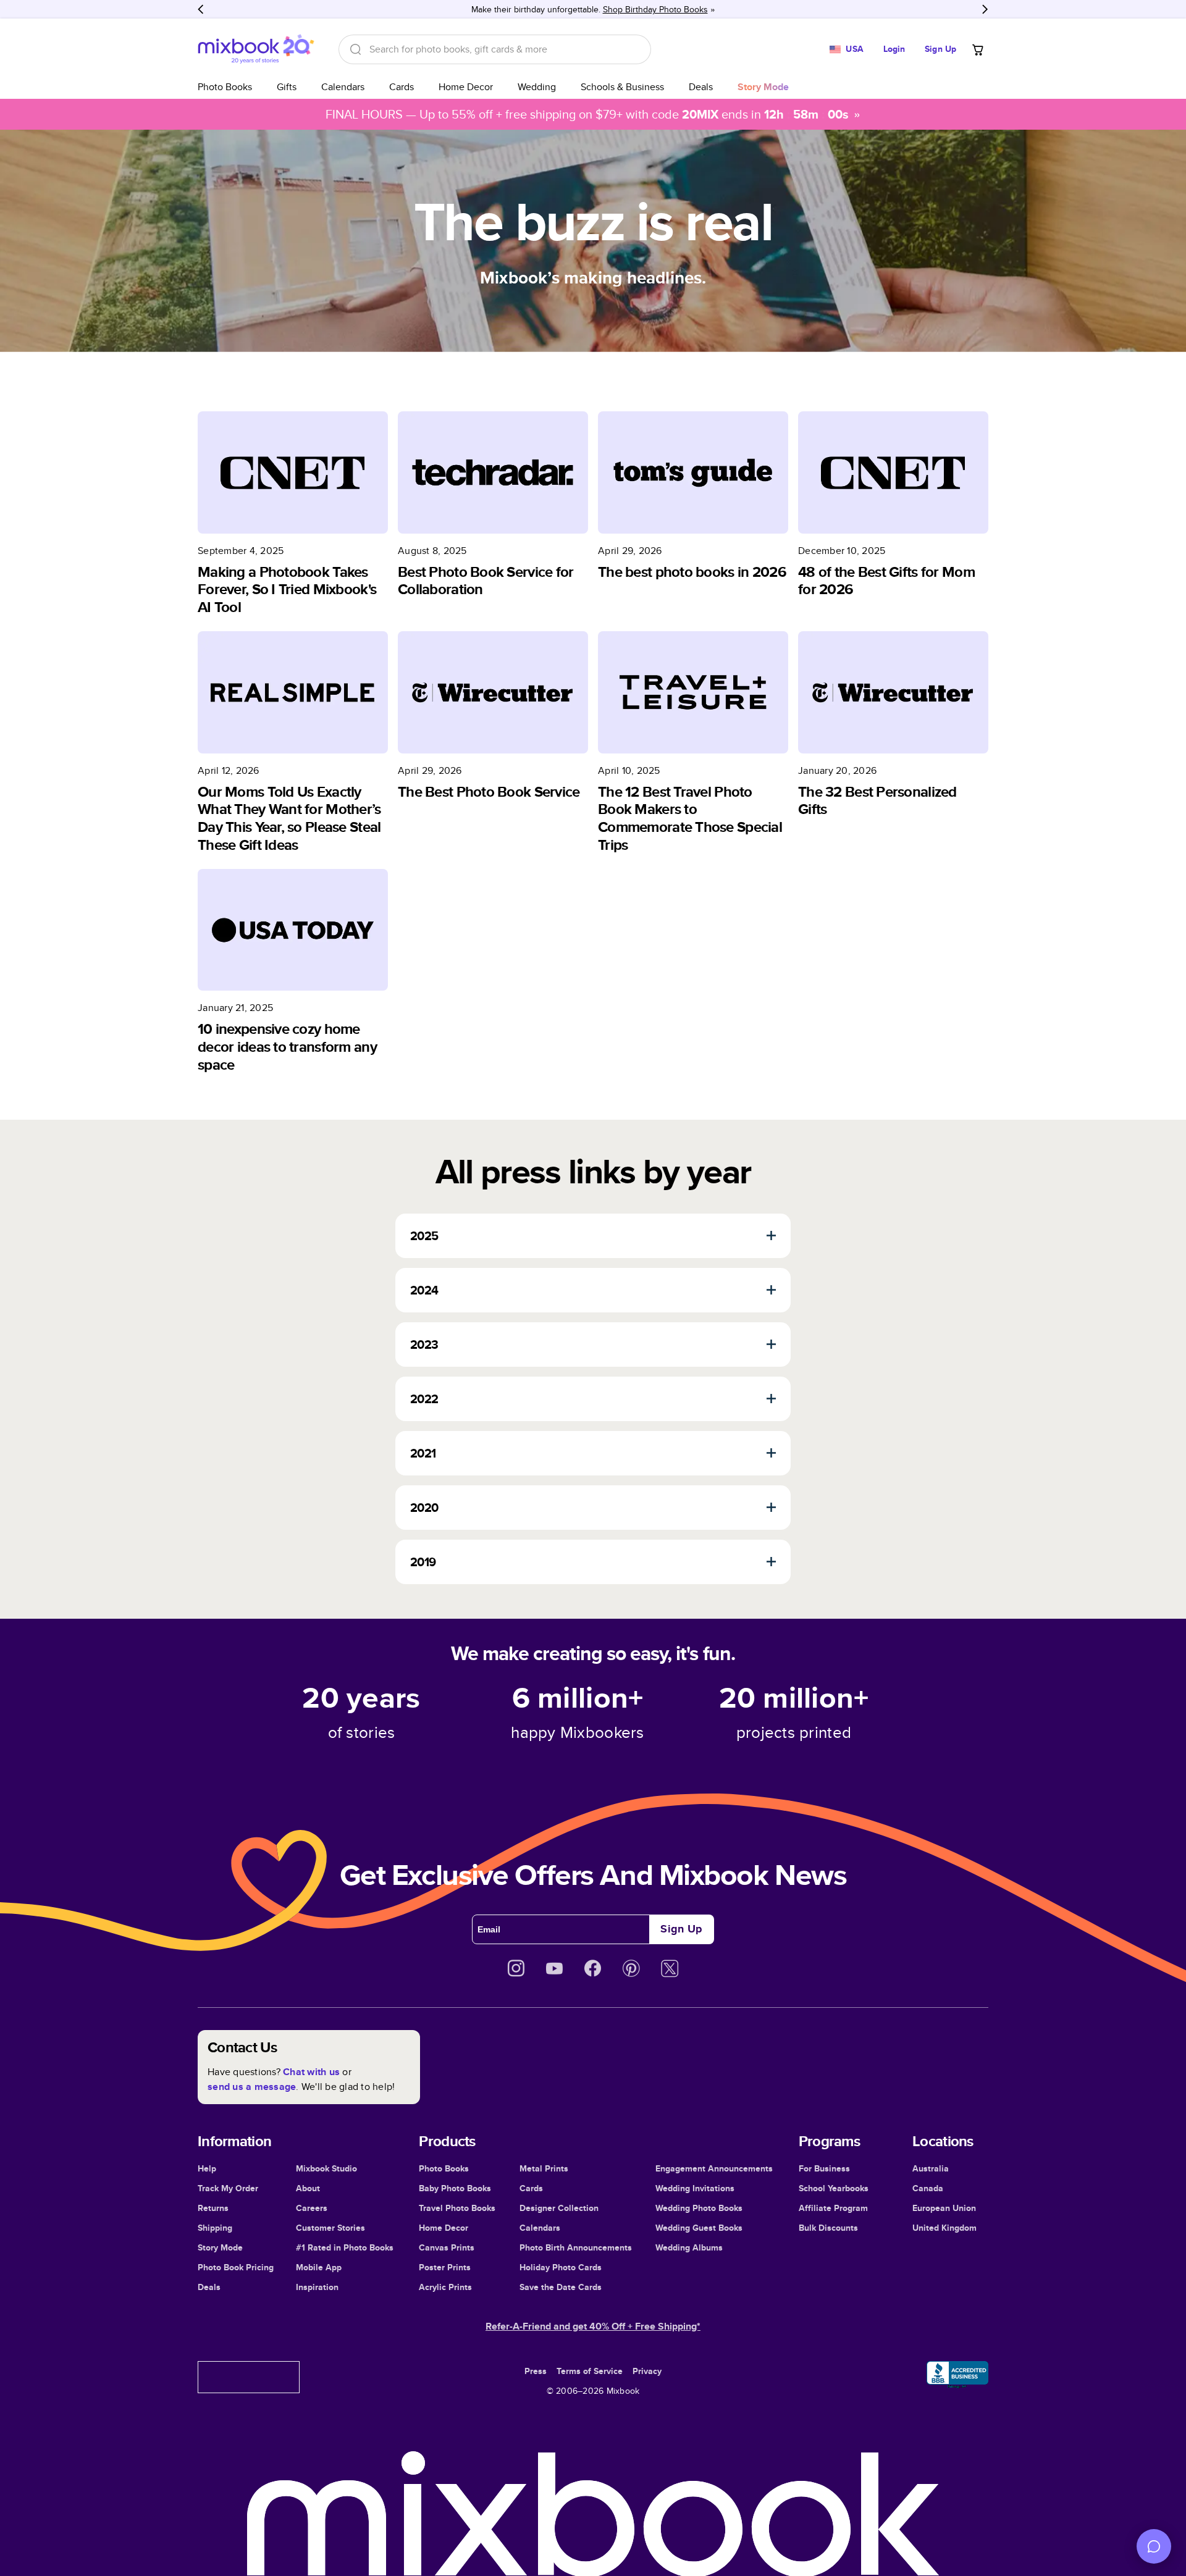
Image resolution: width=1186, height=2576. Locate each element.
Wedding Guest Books (699, 2228)
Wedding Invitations (695, 2188)
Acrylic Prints (445, 2287)
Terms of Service (590, 2371)
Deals (701, 87)
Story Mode (220, 2247)
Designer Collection (559, 2208)
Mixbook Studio (326, 2168)
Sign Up (940, 49)
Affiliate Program (833, 2208)
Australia (931, 2168)
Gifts (287, 87)
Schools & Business (622, 87)
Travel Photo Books (457, 2208)
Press (536, 2371)
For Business (824, 2168)
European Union (944, 2208)
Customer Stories (330, 2228)
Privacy (647, 2371)
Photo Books (225, 87)
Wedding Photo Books (699, 2208)
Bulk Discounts (828, 2228)
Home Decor (466, 87)
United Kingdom (944, 2228)
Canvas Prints (447, 2247)
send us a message (252, 2087)
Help (207, 2168)
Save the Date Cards (561, 2287)
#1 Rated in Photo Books (345, 2247)
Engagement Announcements (714, 2168)
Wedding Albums (689, 2247)
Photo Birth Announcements (576, 2247)
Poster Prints (445, 2267)
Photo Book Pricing (236, 2267)
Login (894, 49)
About (308, 2188)
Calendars (343, 87)
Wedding (537, 87)
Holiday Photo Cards (561, 2267)
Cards (402, 87)
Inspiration (317, 2287)
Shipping (215, 2228)
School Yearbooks (834, 2188)
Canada (928, 2188)
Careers (312, 2208)
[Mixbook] (256, 49)
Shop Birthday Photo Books (655, 9)
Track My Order (228, 2188)
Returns (213, 2208)
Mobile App (319, 2267)
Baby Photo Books (455, 2188)
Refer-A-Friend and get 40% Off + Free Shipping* (593, 2326)
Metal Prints (544, 2168)
